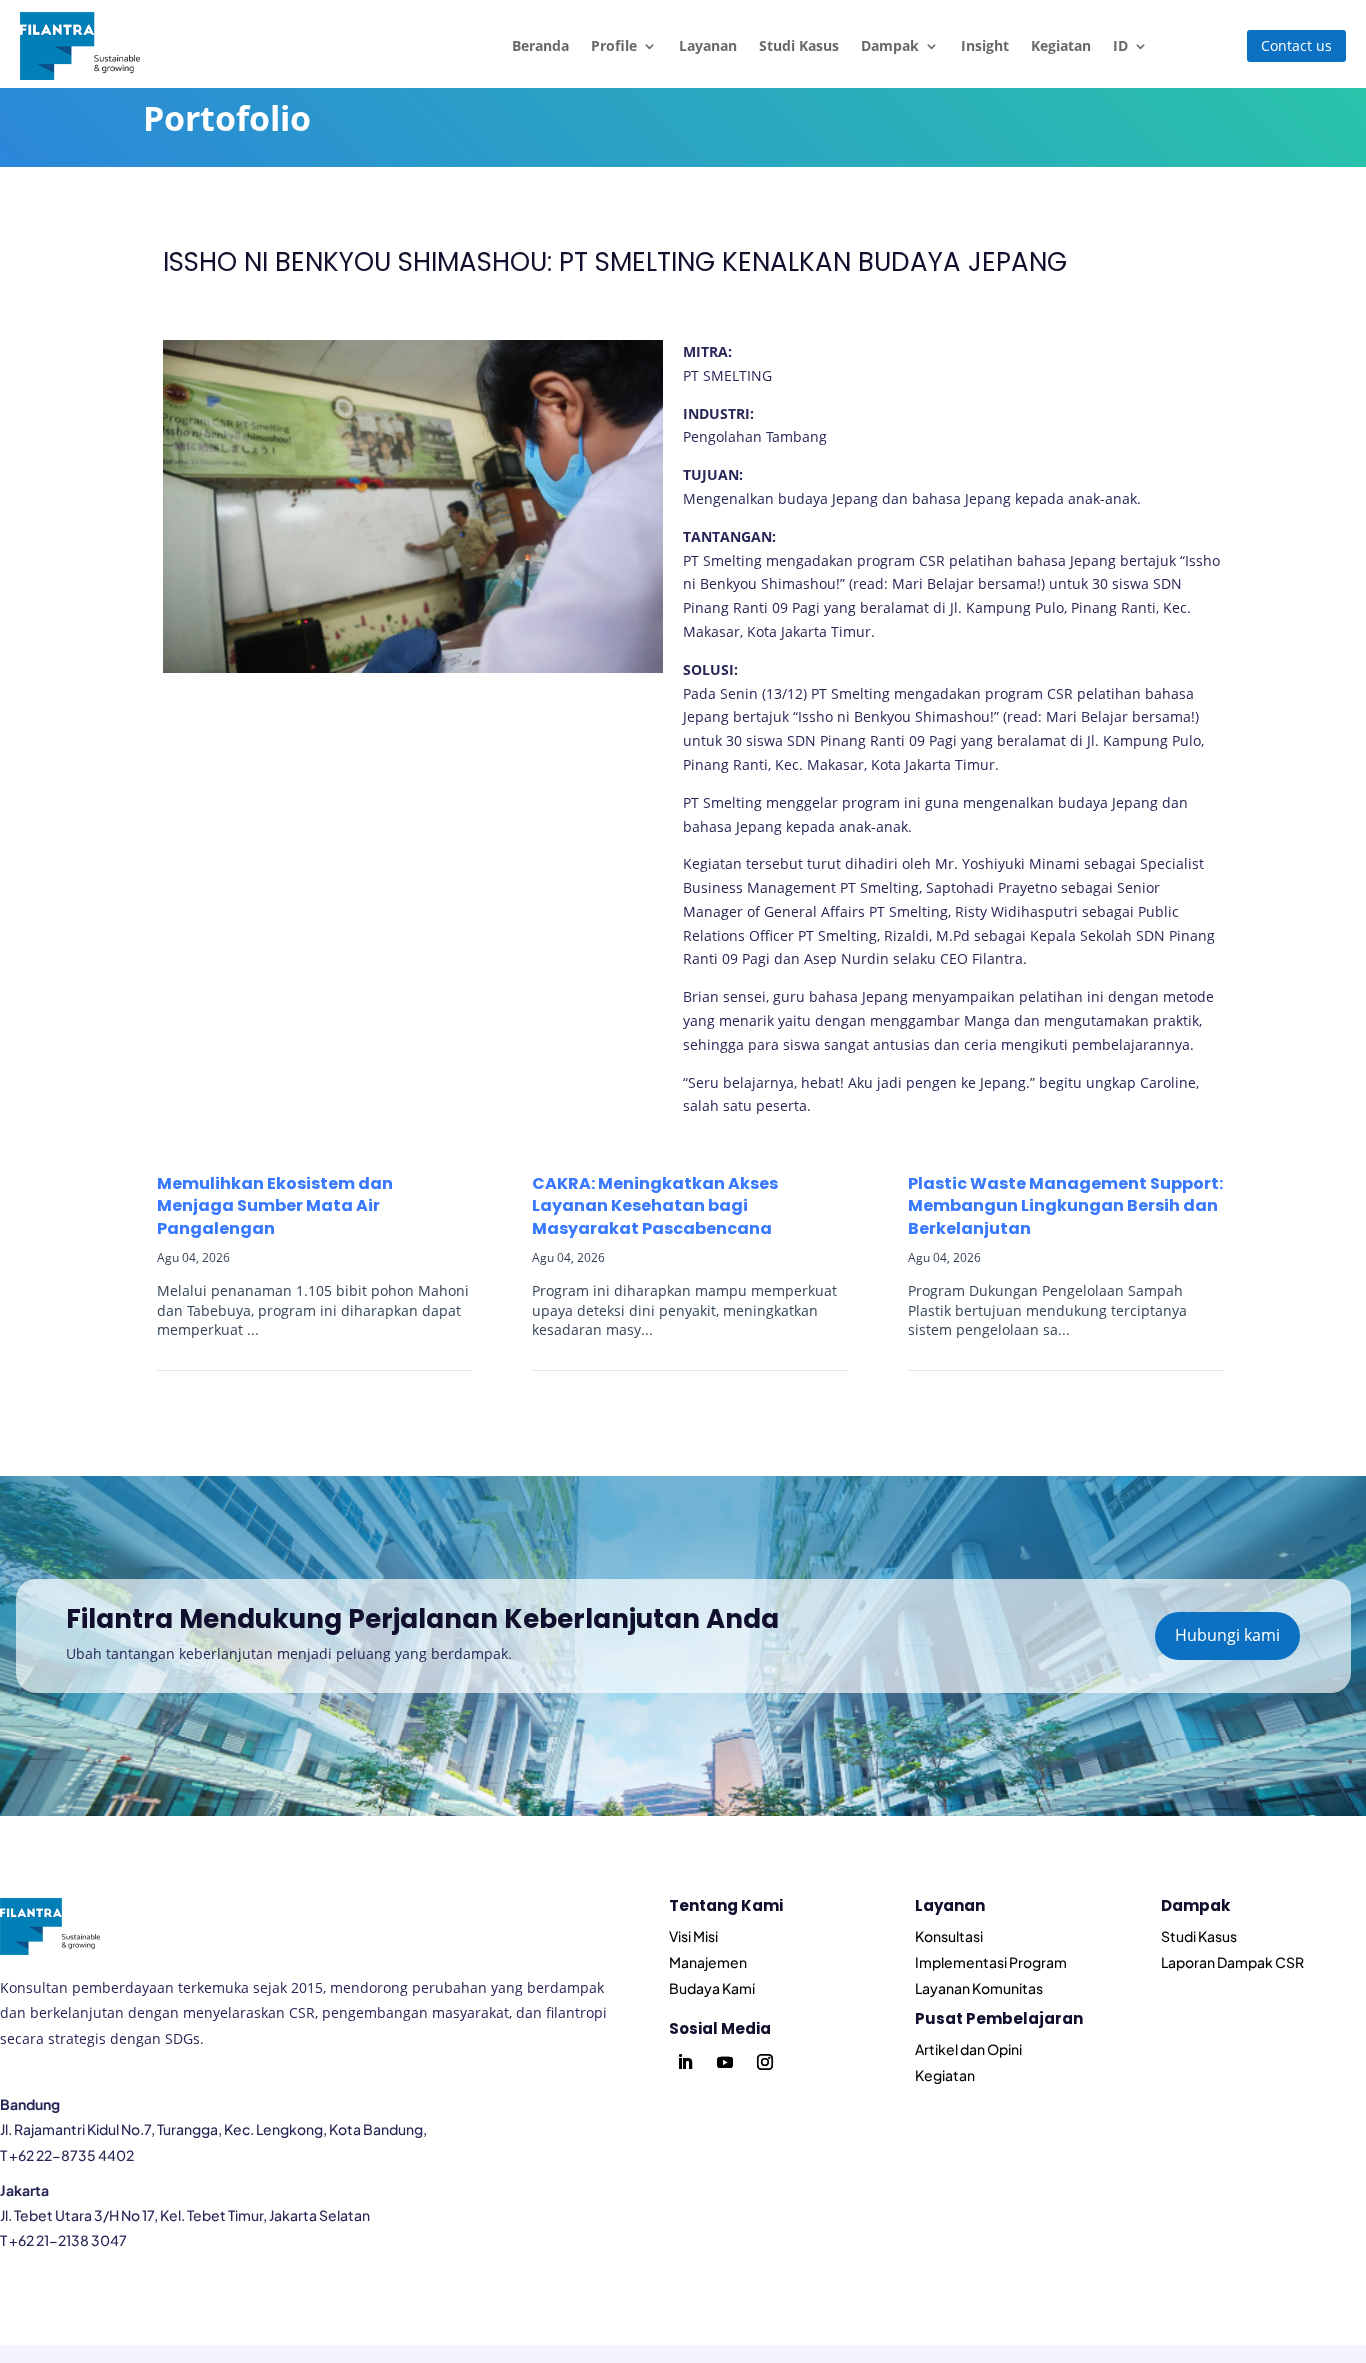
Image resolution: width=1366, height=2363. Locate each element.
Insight (985, 45)
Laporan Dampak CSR (1232, 1962)
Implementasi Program (991, 1962)
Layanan (708, 45)
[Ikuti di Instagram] (765, 2062)
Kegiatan (1061, 45)
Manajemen (708, 1962)
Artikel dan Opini (968, 2049)
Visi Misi (693, 1936)
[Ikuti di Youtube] (725, 2062)
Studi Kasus (799, 45)
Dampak (890, 45)
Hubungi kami (1227, 1635)
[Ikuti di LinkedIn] (685, 2062)
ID (1120, 45)
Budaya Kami (712, 1988)
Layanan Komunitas (979, 1988)
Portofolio (227, 118)
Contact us (1296, 45)
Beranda (540, 45)
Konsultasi (949, 1936)
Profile (614, 45)
